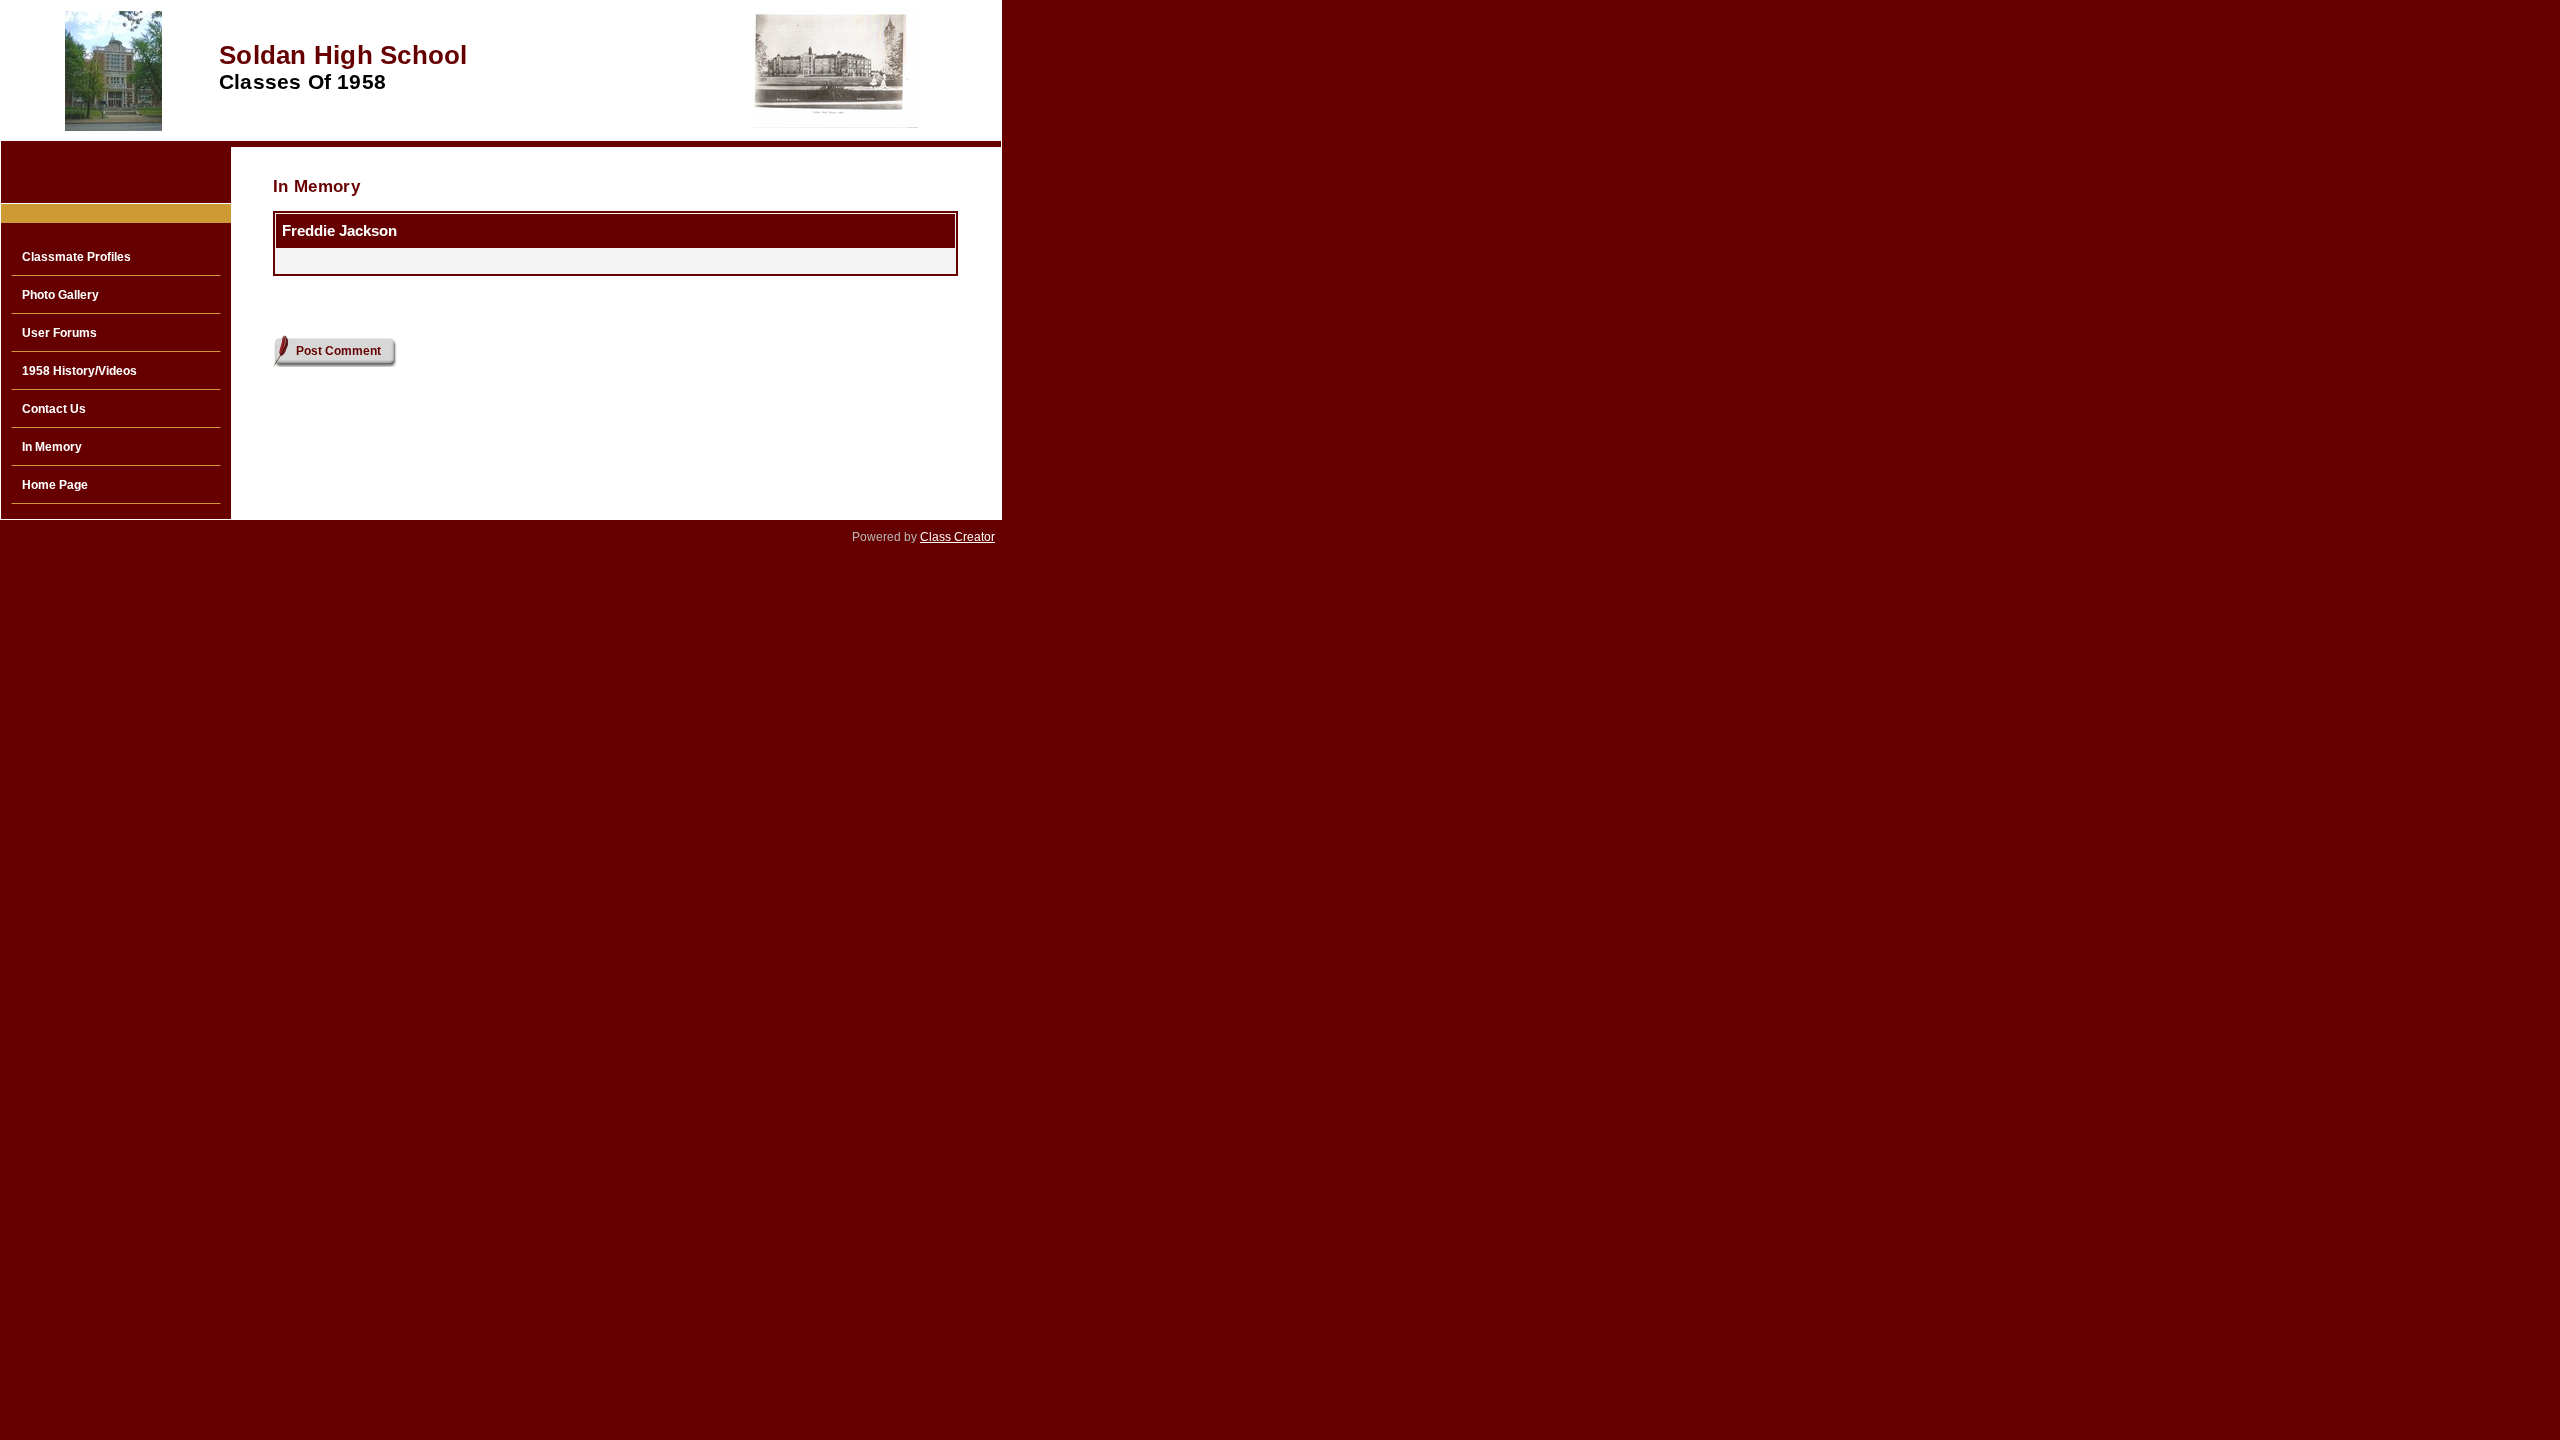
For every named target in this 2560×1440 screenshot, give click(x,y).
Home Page (55, 485)
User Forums (59, 333)
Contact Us (54, 409)
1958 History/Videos (79, 371)
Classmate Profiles (76, 257)
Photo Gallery (60, 295)
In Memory (52, 447)
